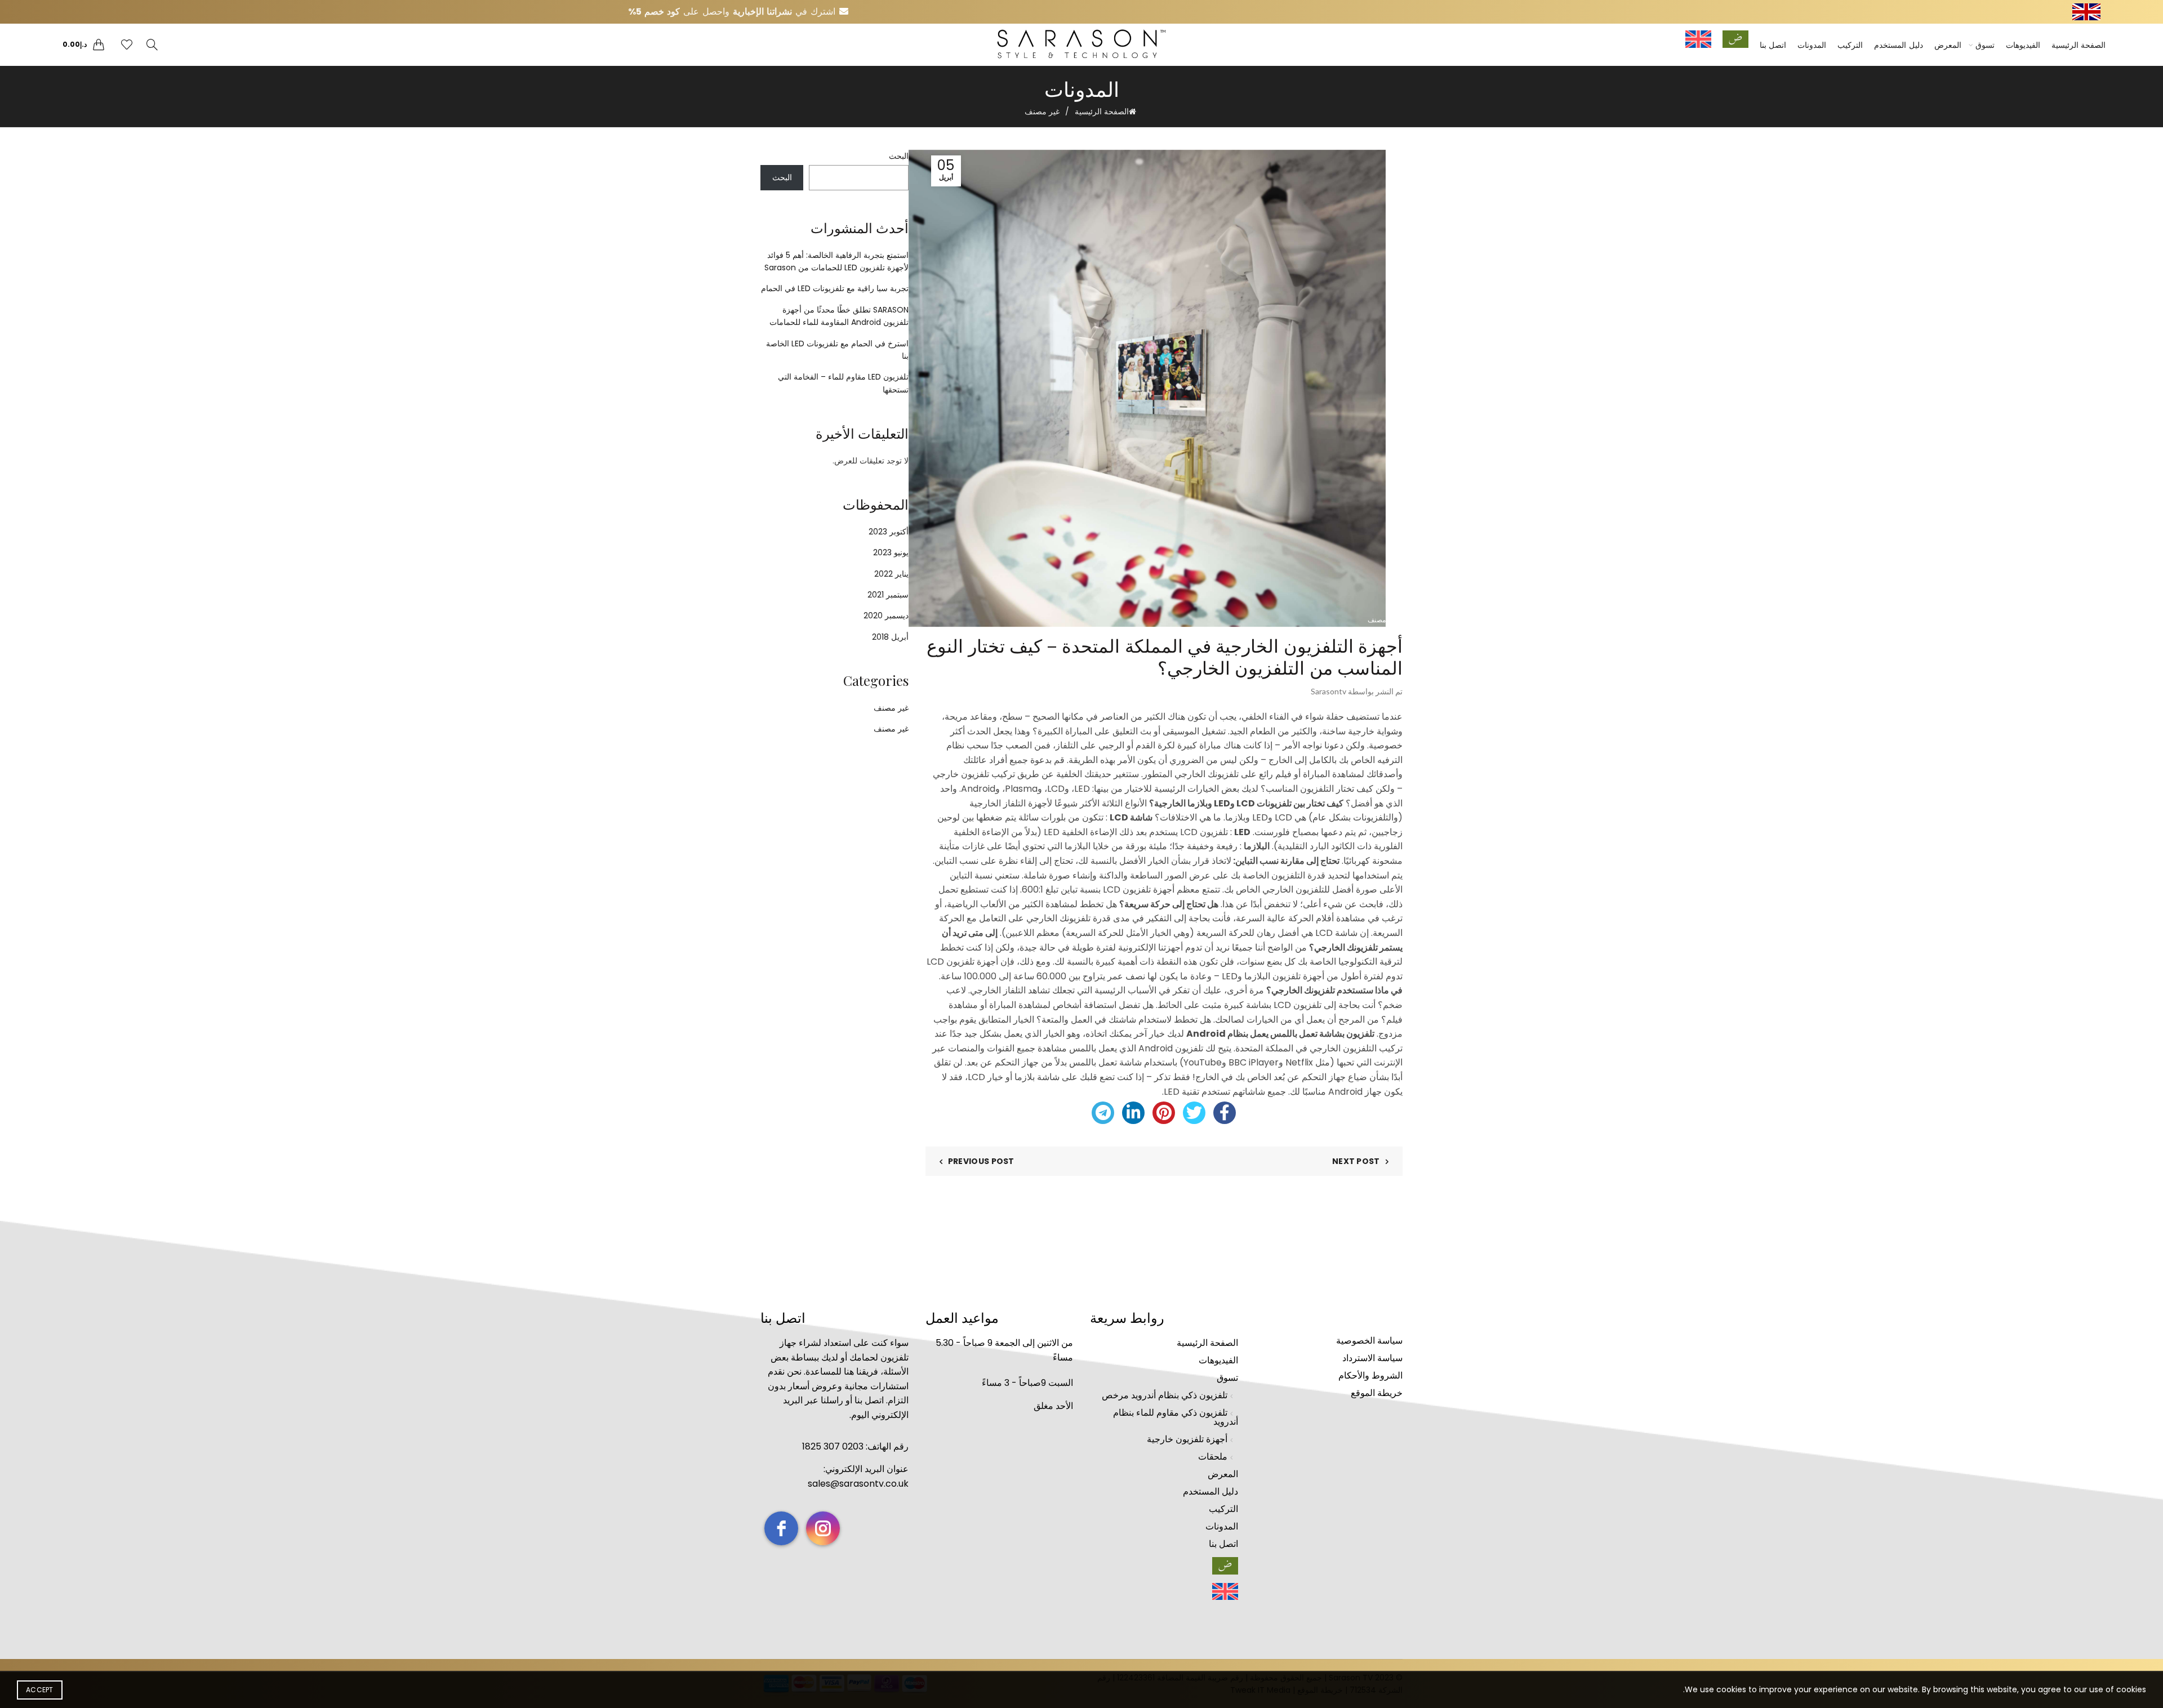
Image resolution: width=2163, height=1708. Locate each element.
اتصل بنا (1773, 45)
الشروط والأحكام (1370, 1375)
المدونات (1812, 45)
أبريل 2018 (890, 637)
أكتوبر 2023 (889, 532)
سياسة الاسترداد (1372, 1358)
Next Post (1356, 1161)
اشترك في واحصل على (733, 12)
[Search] (152, 44)
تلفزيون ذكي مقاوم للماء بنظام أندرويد (1176, 1417)
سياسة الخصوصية (1369, 1341)
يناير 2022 (891, 574)
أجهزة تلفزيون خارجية (1187, 1439)
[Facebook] (1225, 1113)
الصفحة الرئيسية (2079, 45)
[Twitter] (1194, 1113)
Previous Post (981, 1161)
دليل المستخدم (1899, 45)
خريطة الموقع (1377, 1393)
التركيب (1850, 45)
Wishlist (120, 40)
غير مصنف (1042, 112)
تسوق (1985, 45)
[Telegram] (1103, 1113)
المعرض (1948, 45)
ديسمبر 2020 (886, 616)
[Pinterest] (1164, 1113)
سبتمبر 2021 (888, 595)
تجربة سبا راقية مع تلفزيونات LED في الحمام (835, 288)
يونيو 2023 (891, 552)
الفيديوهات (2023, 45)
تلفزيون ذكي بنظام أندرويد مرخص (1165, 1395)
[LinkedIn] (1133, 1113)
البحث (899, 156)
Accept (40, 1690)
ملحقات (1213, 1457)
